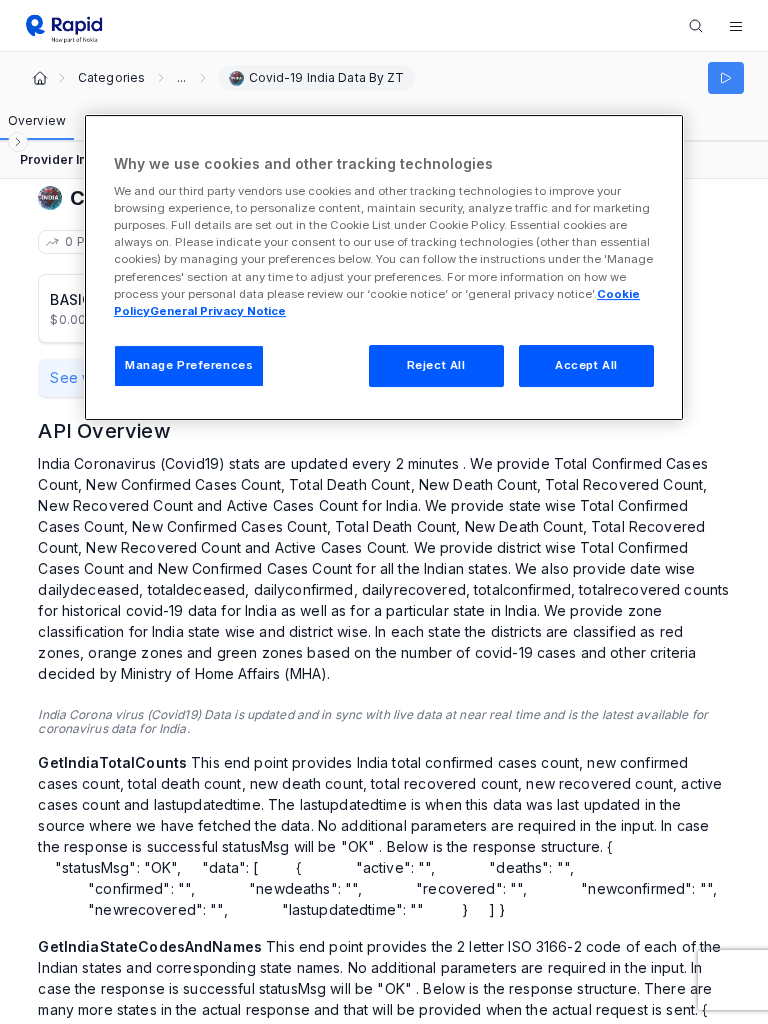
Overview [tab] (37, 120)
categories (111, 78)
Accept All (586, 365)
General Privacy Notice (218, 311)
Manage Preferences (189, 365)
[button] (736, 26)
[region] (384, 267)
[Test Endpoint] (726, 78)
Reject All (436, 365)
